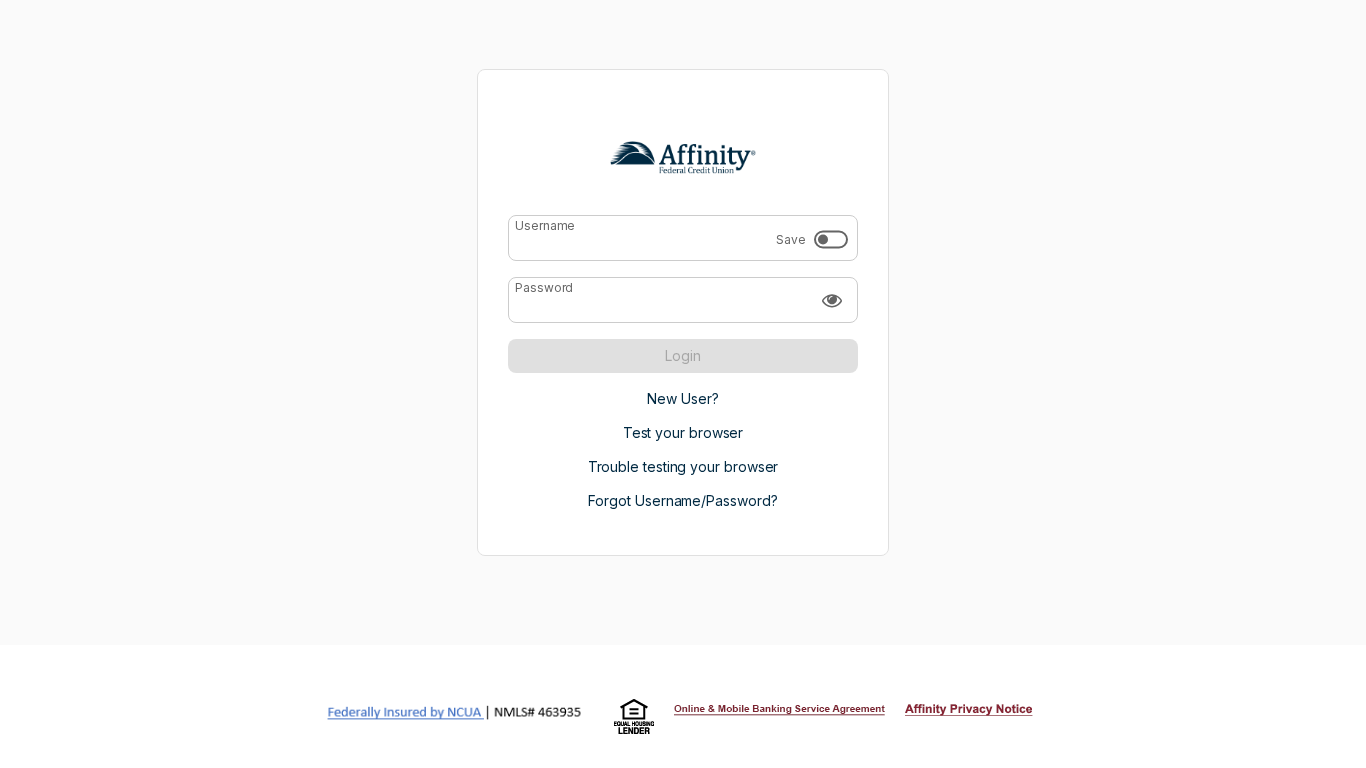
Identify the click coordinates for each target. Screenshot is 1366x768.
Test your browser (683, 432)
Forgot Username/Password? (682, 500)
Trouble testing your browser (683, 466)
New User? (682, 398)
